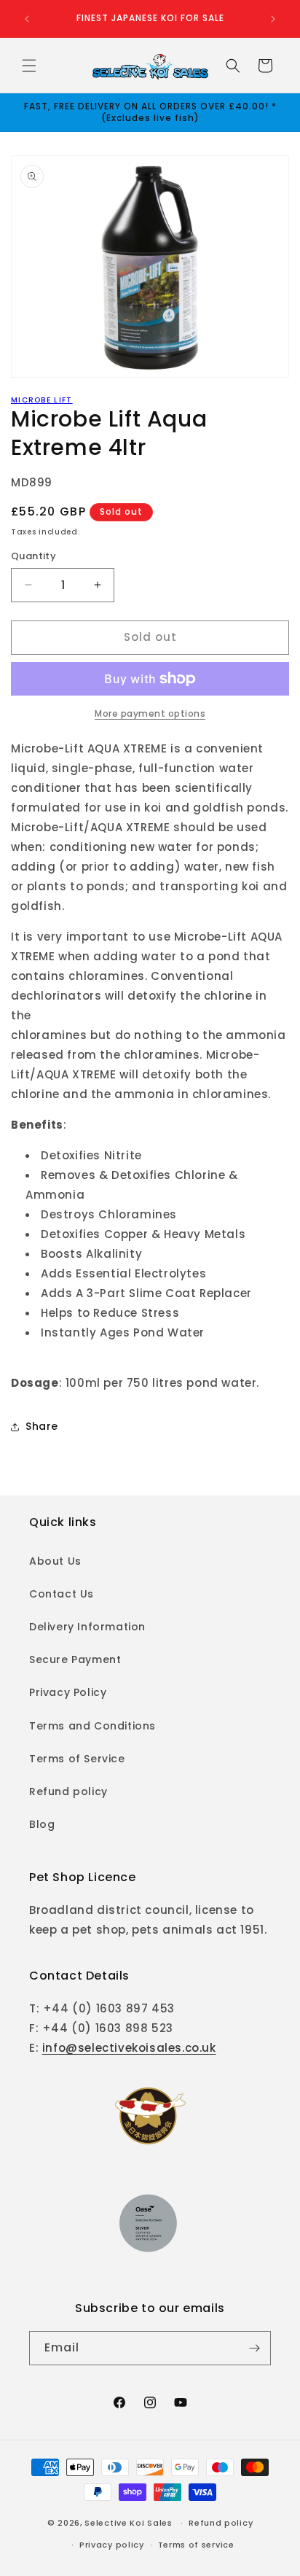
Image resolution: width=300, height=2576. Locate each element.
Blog (42, 1824)
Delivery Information (87, 1627)
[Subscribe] (254, 2348)
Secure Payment (75, 1659)
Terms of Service (77, 1759)
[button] (29, 66)
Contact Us (62, 1594)
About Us (55, 1561)
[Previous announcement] (27, 19)
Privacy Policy (68, 1692)
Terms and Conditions (92, 1726)
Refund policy (68, 1791)
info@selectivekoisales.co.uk (129, 2048)
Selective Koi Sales (128, 2523)
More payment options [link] (150, 713)
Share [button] (42, 1426)
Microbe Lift (42, 400)
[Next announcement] (273, 19)
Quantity (33, 556)
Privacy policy (112, 2545)
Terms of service (196, 2545)
